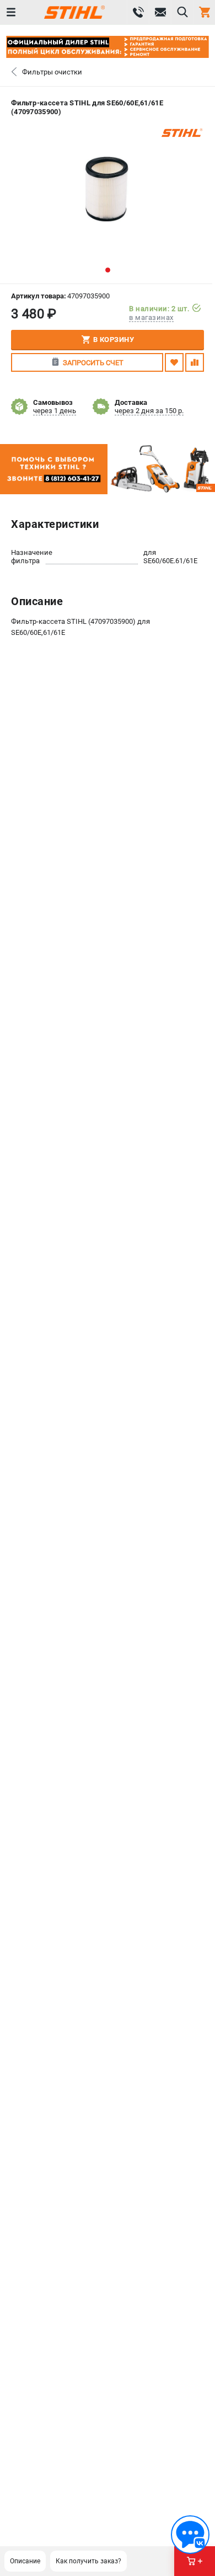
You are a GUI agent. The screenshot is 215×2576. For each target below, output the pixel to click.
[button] (108, 270)
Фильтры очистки (52, 72)
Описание (25, 2561)
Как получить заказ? (88, 2561)
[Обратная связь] (190, 2535)
